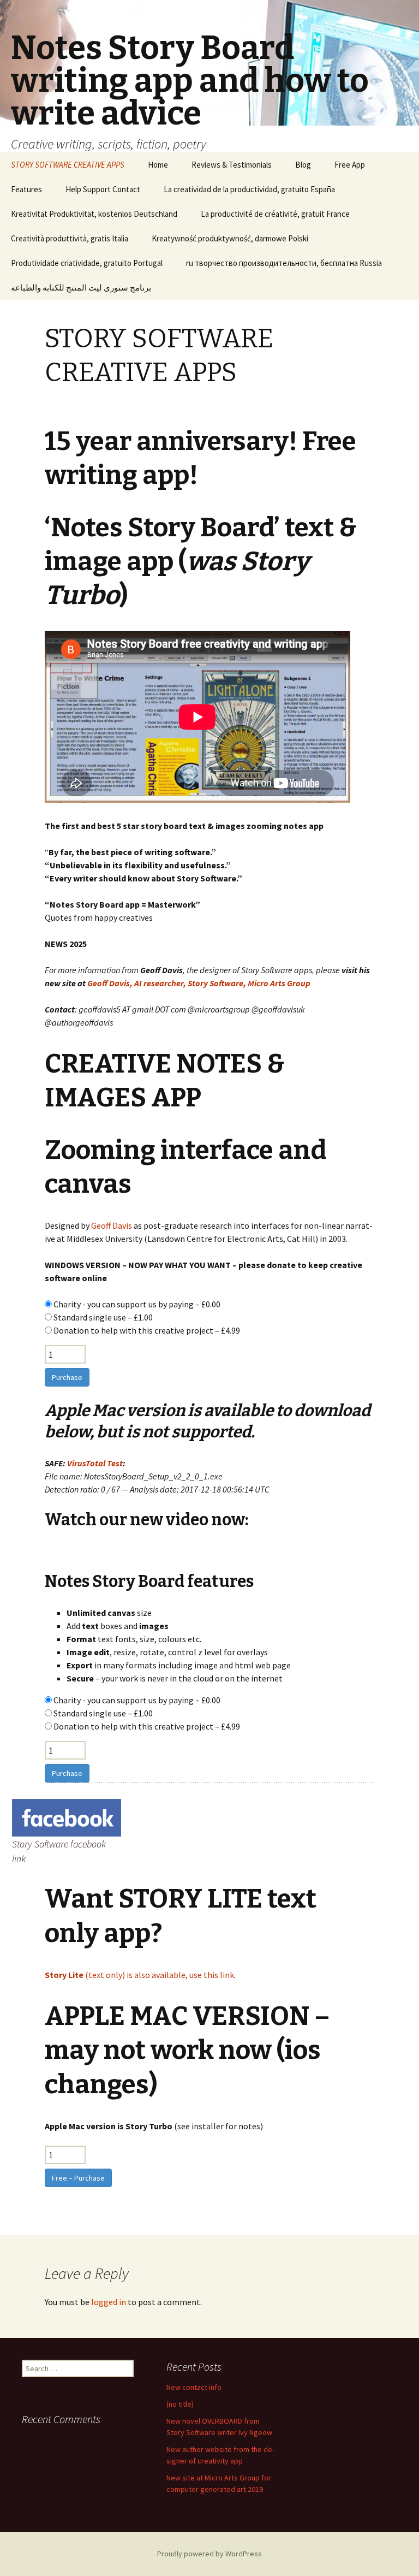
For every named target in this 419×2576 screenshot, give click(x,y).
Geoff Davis (112, 1225)
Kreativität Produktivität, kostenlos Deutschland (94, 214)
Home (158, 165)
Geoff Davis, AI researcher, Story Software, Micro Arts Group (199, 983)
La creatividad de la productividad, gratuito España (249, 189)
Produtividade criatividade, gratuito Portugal (87, 263)
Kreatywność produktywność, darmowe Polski (230, 238)
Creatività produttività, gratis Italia (70, 238)
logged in (109, 2302)
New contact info (194, 2387)
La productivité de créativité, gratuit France (275, 214)
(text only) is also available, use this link (139, 1975)
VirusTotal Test (95, 1463)
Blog (303, 165)
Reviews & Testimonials (232, 165)
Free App (350, 165)
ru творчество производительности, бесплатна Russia (284, 263)
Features (26, 189)
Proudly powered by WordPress (209, 2554)
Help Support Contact (103, 189)
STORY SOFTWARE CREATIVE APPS (68, 165)
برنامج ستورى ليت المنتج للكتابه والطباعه (81, 288)
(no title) (180, 2404)
